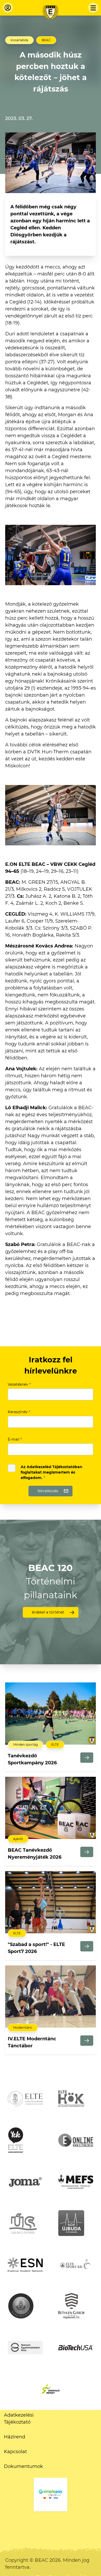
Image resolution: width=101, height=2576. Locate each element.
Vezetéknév (19, 1384)
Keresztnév (19, 1412)
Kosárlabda (19, 40)
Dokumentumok (23, 2466)
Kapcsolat (15, 2452)
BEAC (46, 40)
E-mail (15, 1439)
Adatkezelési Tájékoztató (19, 2419)
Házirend (15, 2437)
